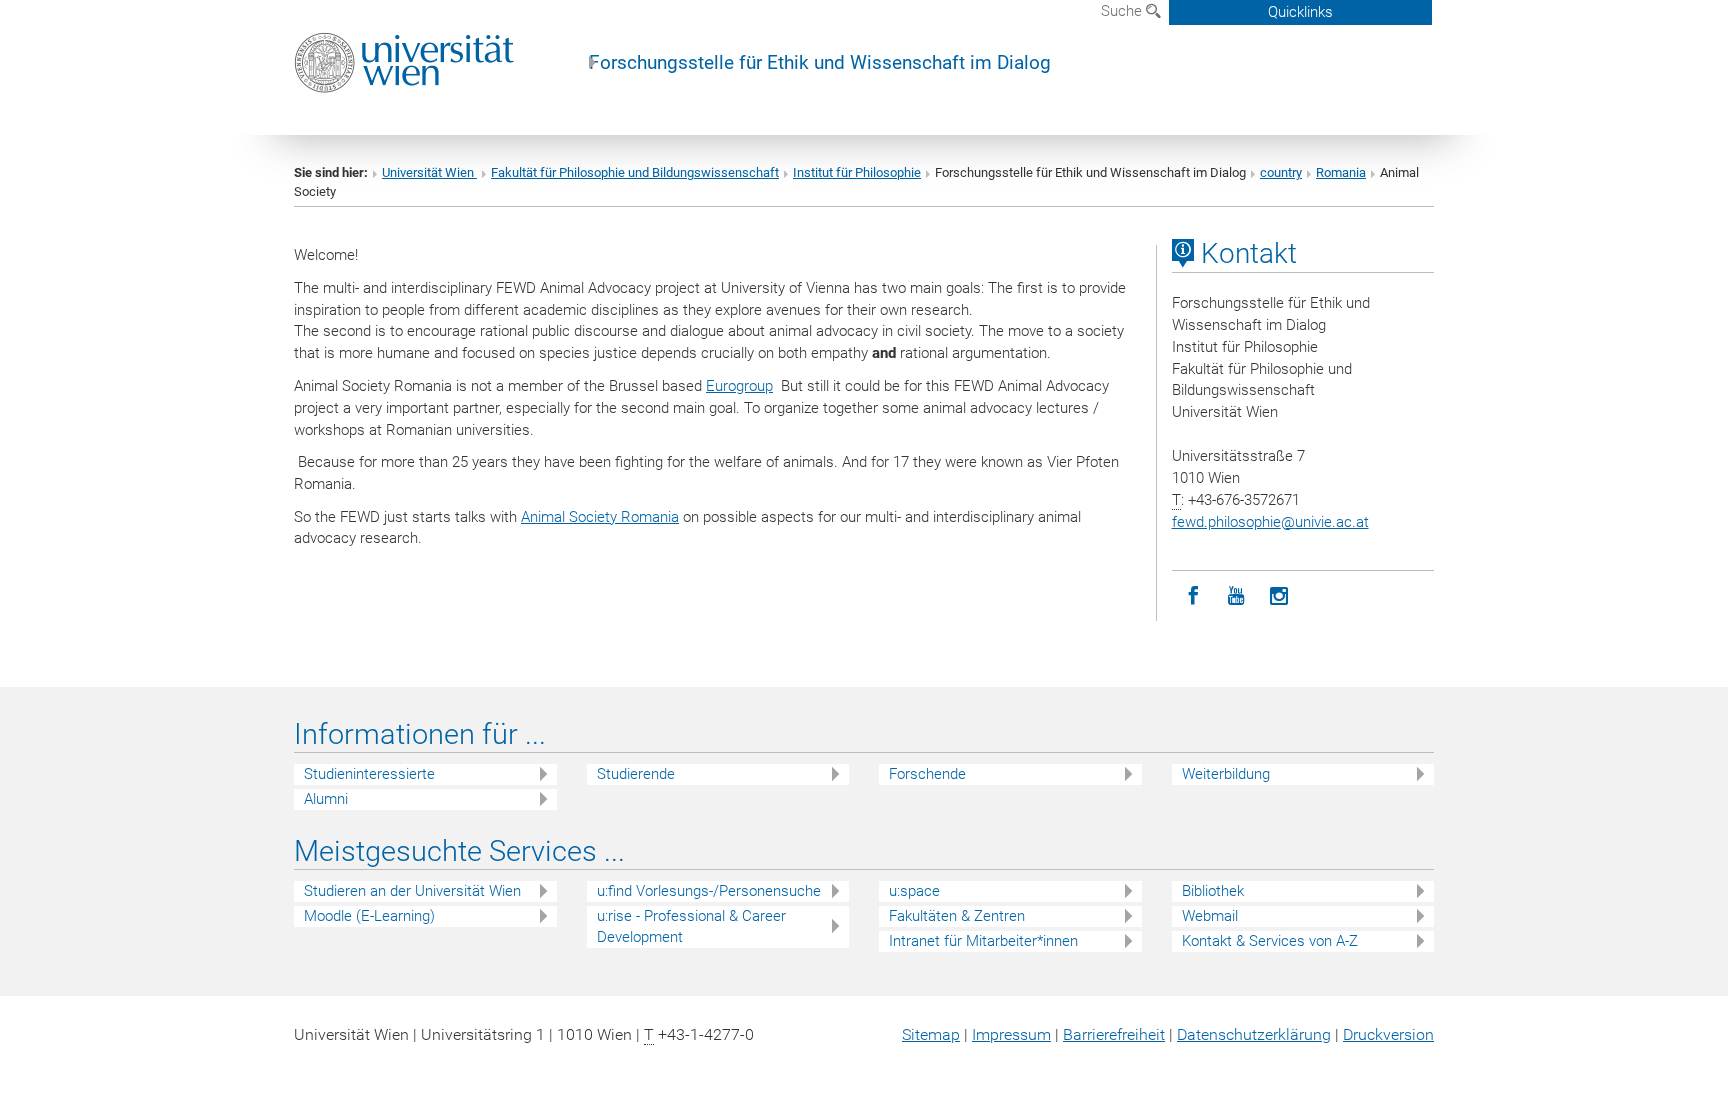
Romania (1341, 172)
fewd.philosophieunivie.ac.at (1270, 522)
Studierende (636, 774)
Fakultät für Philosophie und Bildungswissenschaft (635, 172)
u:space (914, 891)
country (1281, 172)
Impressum (1011, 1034)
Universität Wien (429, 172)
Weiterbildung (1226, 774)
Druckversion (1388, 1034)
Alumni (326, 799)
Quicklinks (1300, 12)
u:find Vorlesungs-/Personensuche (709, 891)
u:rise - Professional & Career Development (691, 926)
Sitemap (931, 1034)
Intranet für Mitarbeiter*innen (983, 941)
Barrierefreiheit (1114, 1034)
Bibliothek (1213, 891)
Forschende (927, 774)
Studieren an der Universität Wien (412, 891)
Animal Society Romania (600, 517)
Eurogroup (739, 386)
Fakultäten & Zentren (957, 916)
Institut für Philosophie (857, 172)
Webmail (1210, 916)
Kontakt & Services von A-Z (1270, 941)
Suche (1123, 11)
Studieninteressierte (369, 774)
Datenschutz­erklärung (1254, 1034)
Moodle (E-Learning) (369, 916)
